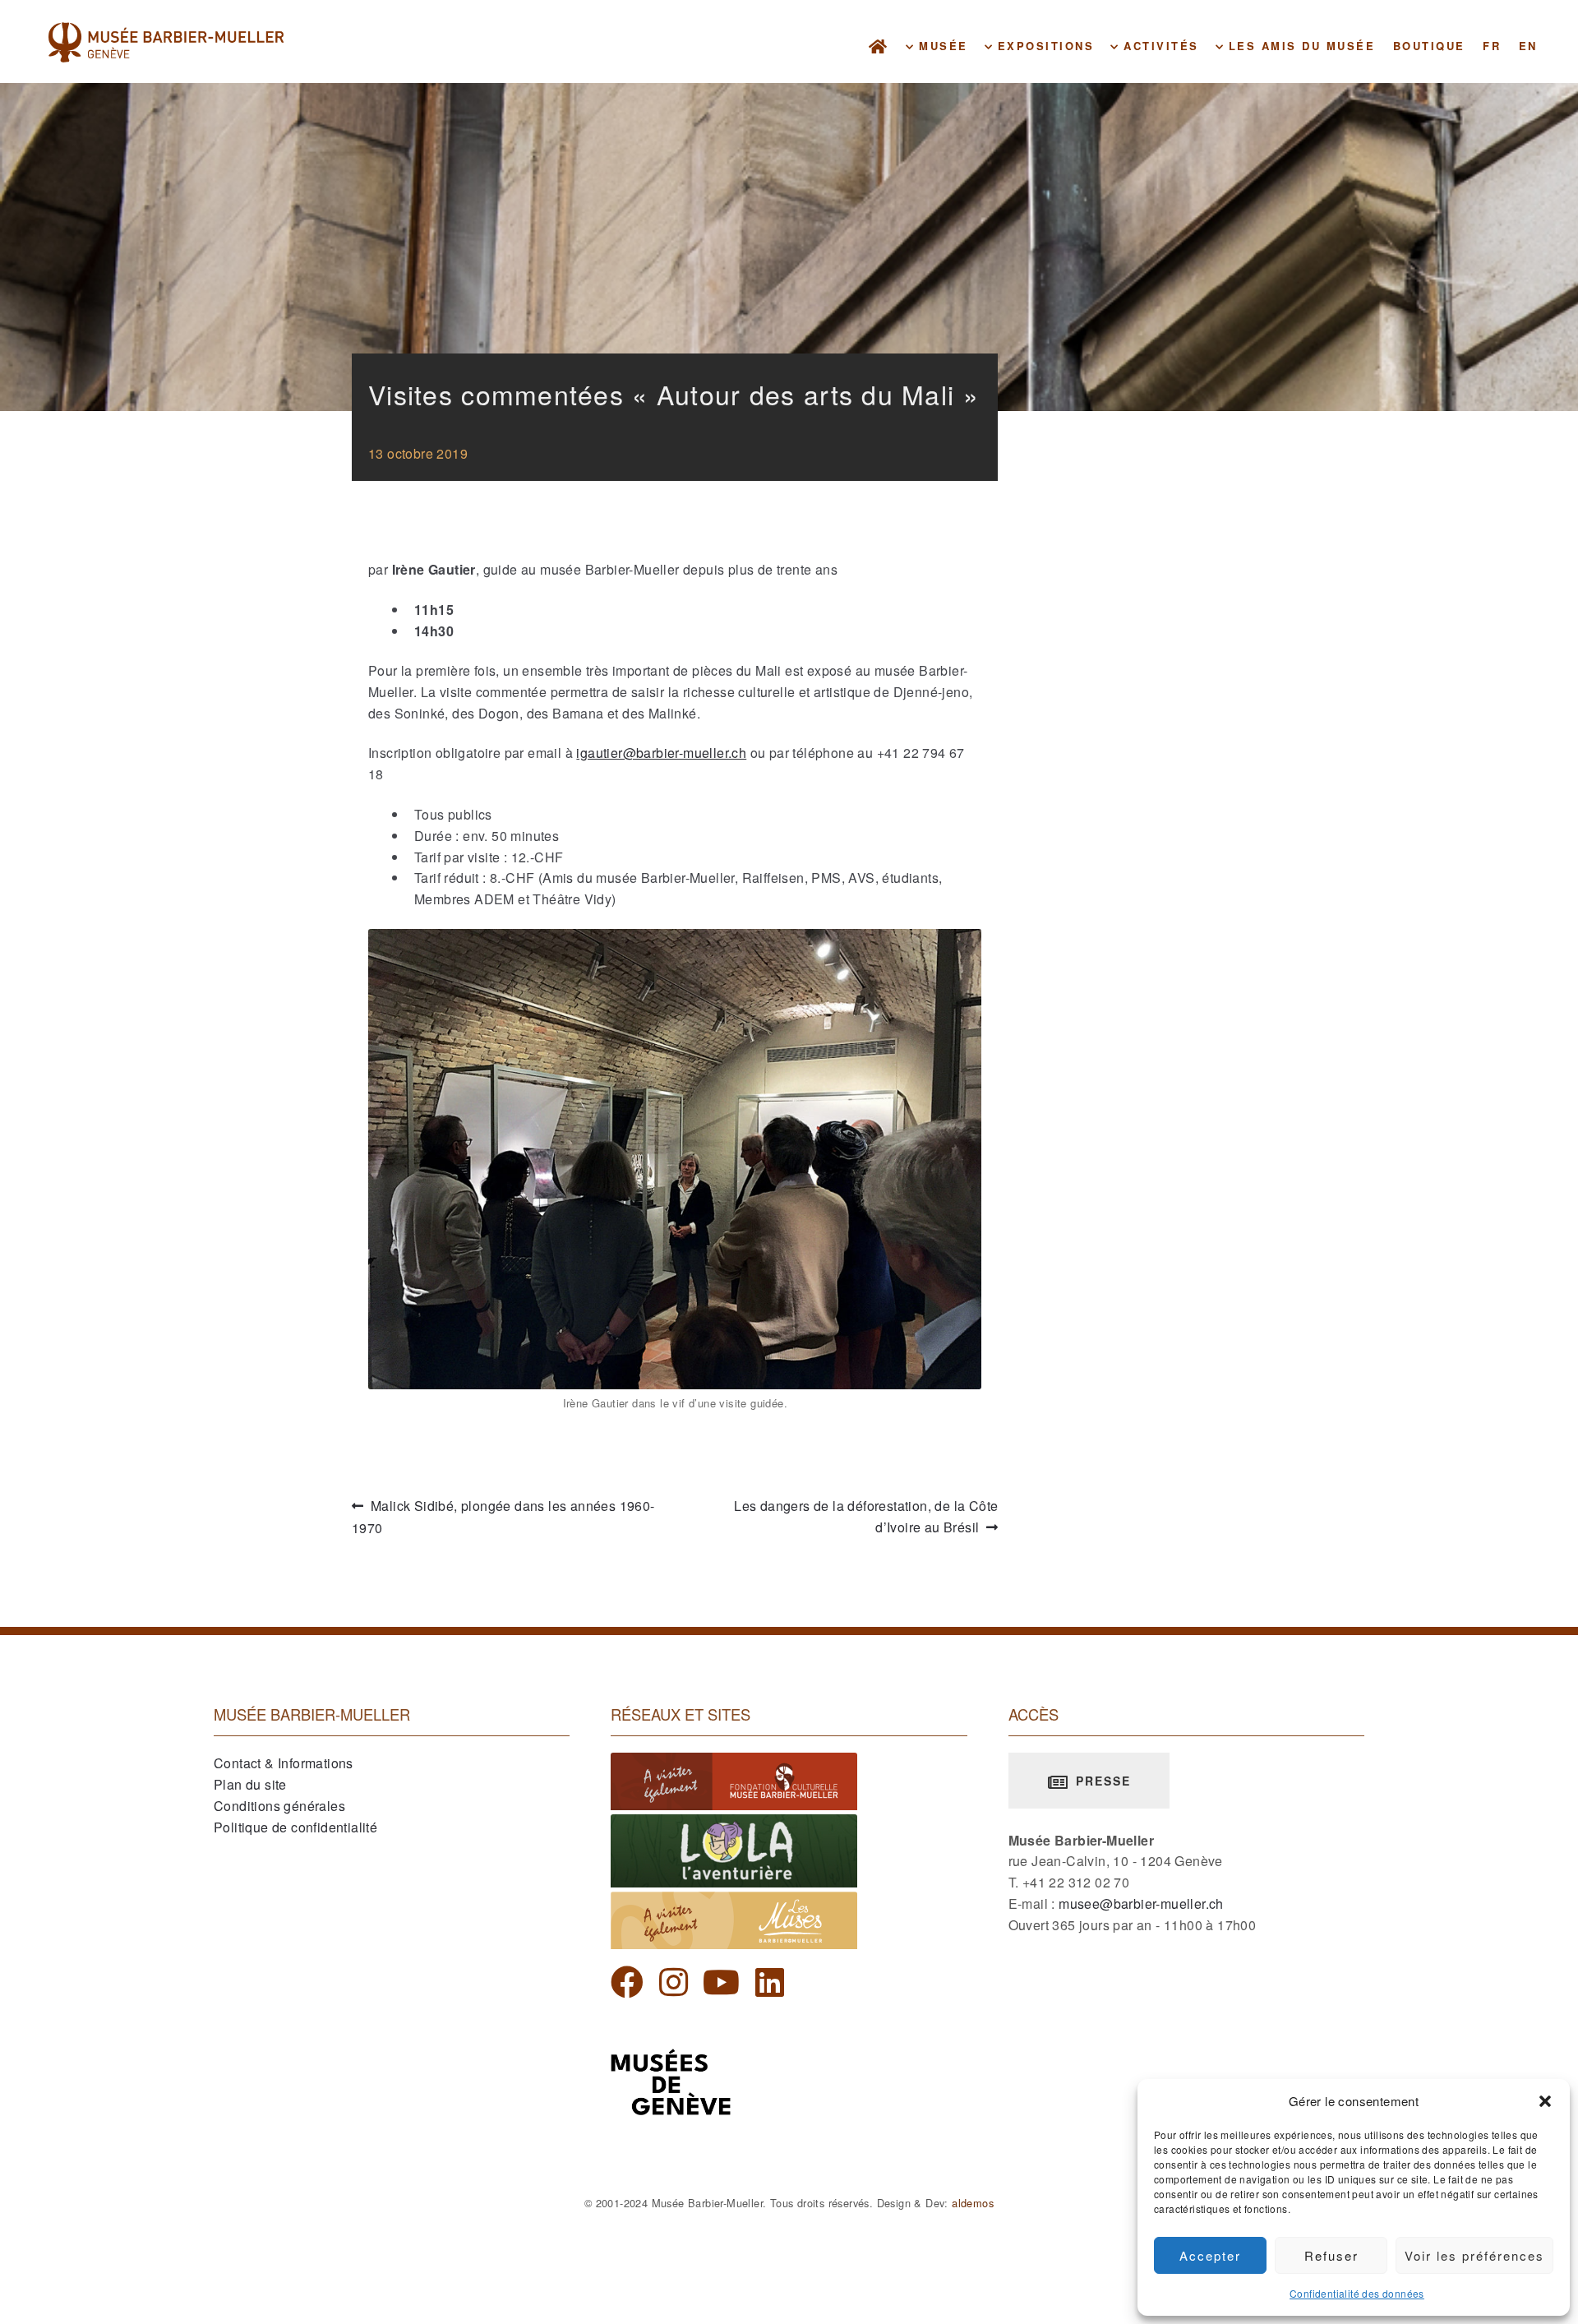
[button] (1545, 2101)
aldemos (973, 2203)
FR (1492, 46)
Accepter (1210, 2255)
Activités (1159, 46)
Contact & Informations (284, 1763)
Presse (1101, 1781)
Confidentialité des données (1357, 2293)
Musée (941, 46)
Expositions (1043, 46)
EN (1528, 46)
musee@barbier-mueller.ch (1141, 1904)
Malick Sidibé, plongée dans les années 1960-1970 (503, 1518)
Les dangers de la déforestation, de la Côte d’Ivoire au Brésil (866, 1518)
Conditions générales (279, 1806)
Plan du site (250, 1784)
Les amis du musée (1299, 46)
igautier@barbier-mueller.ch (661, 753)
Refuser (1331, 2255)
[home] (879, 46)
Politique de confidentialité (295, 1827)
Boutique (1429, 46)
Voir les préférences (1474, 2255)
